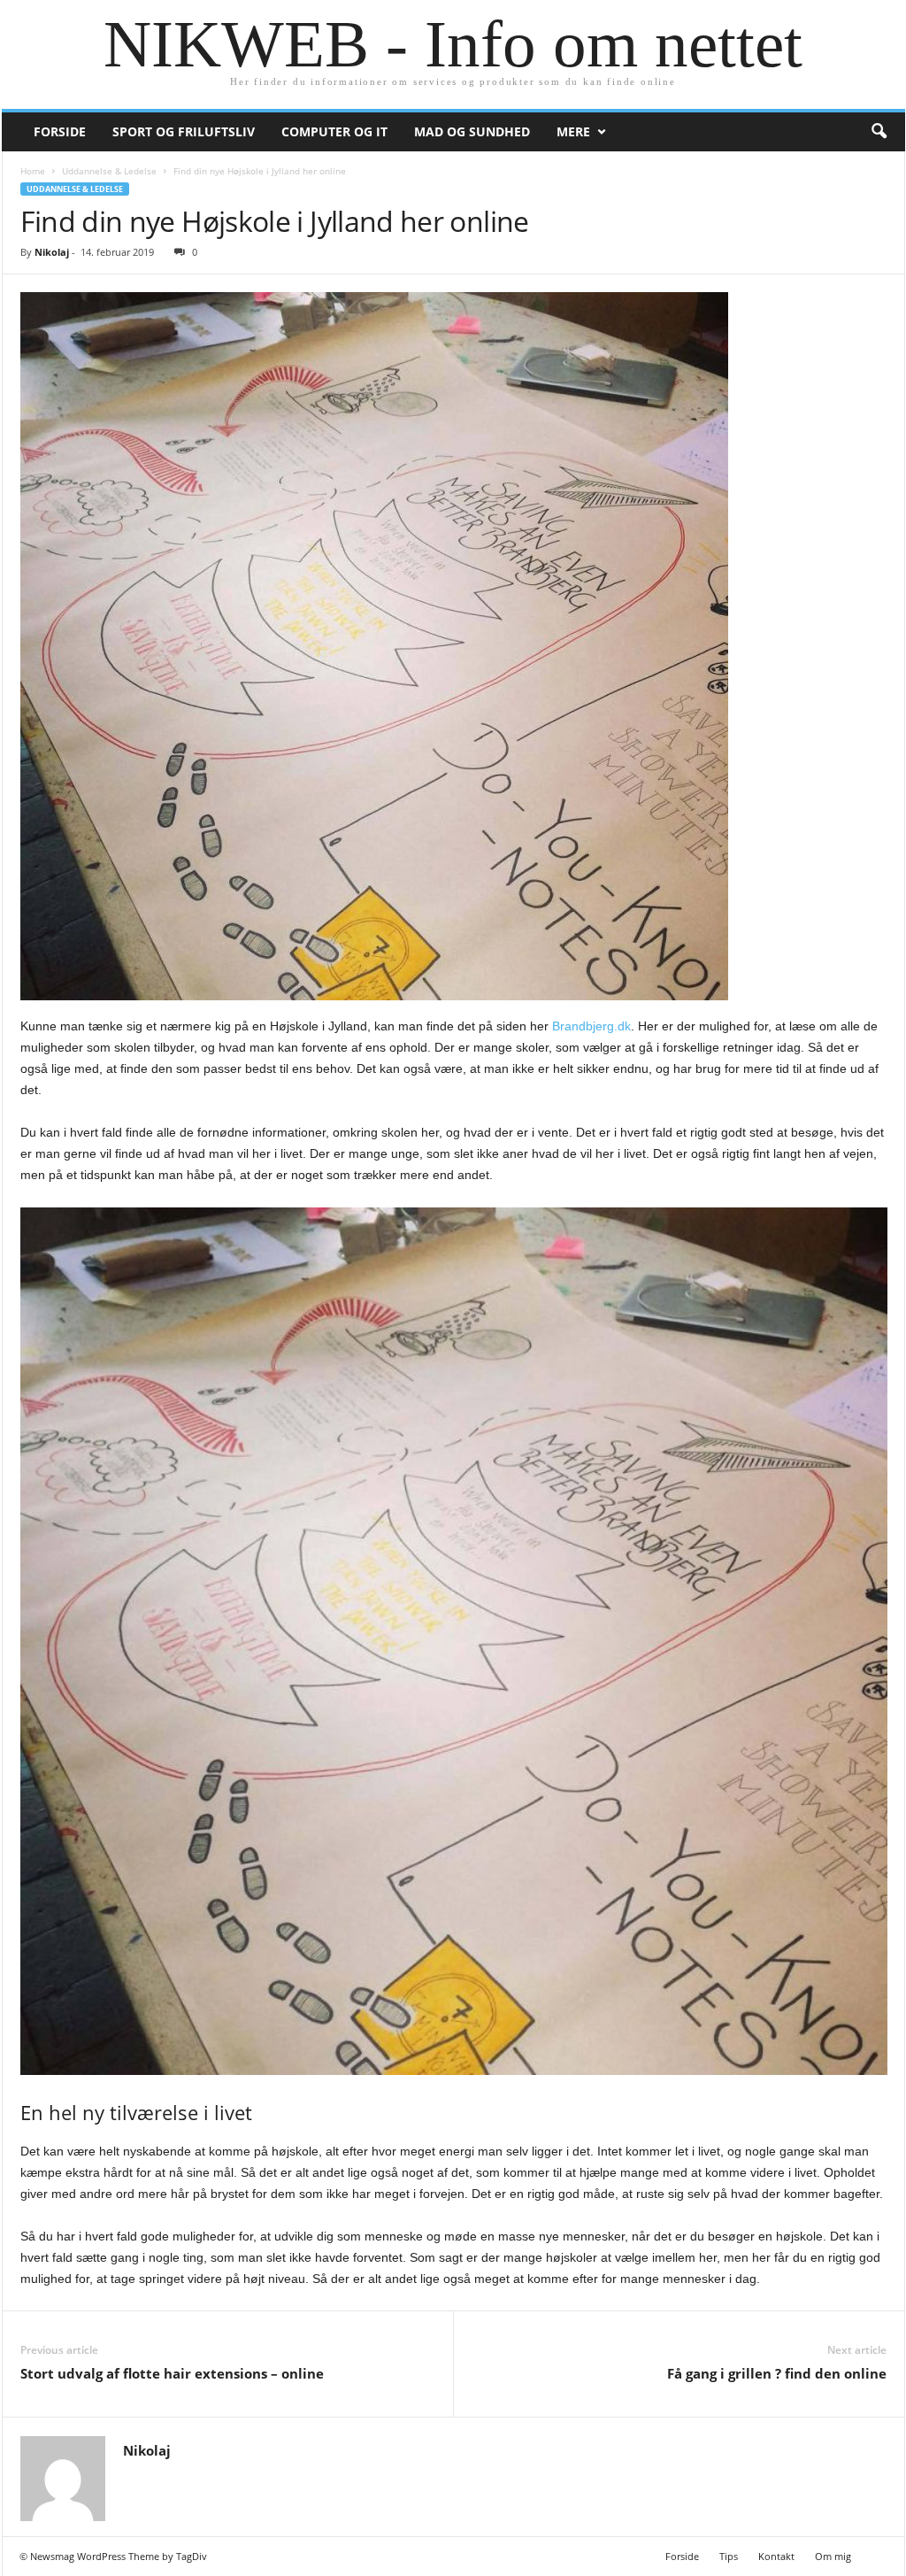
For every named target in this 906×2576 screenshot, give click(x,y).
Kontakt (776, 2556)
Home (33, 171)
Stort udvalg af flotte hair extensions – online (172, 2373)
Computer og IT (334, 131)
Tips (729, 2556)
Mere (573, 131)
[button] (879, 132)
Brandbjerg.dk (591, 1026)
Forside (60, 131)
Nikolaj (52, 252)
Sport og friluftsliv (184, 131)
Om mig (833, 2556)
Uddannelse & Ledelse (109, 171)
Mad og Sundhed (472, 131)
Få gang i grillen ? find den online (777, 2373)
